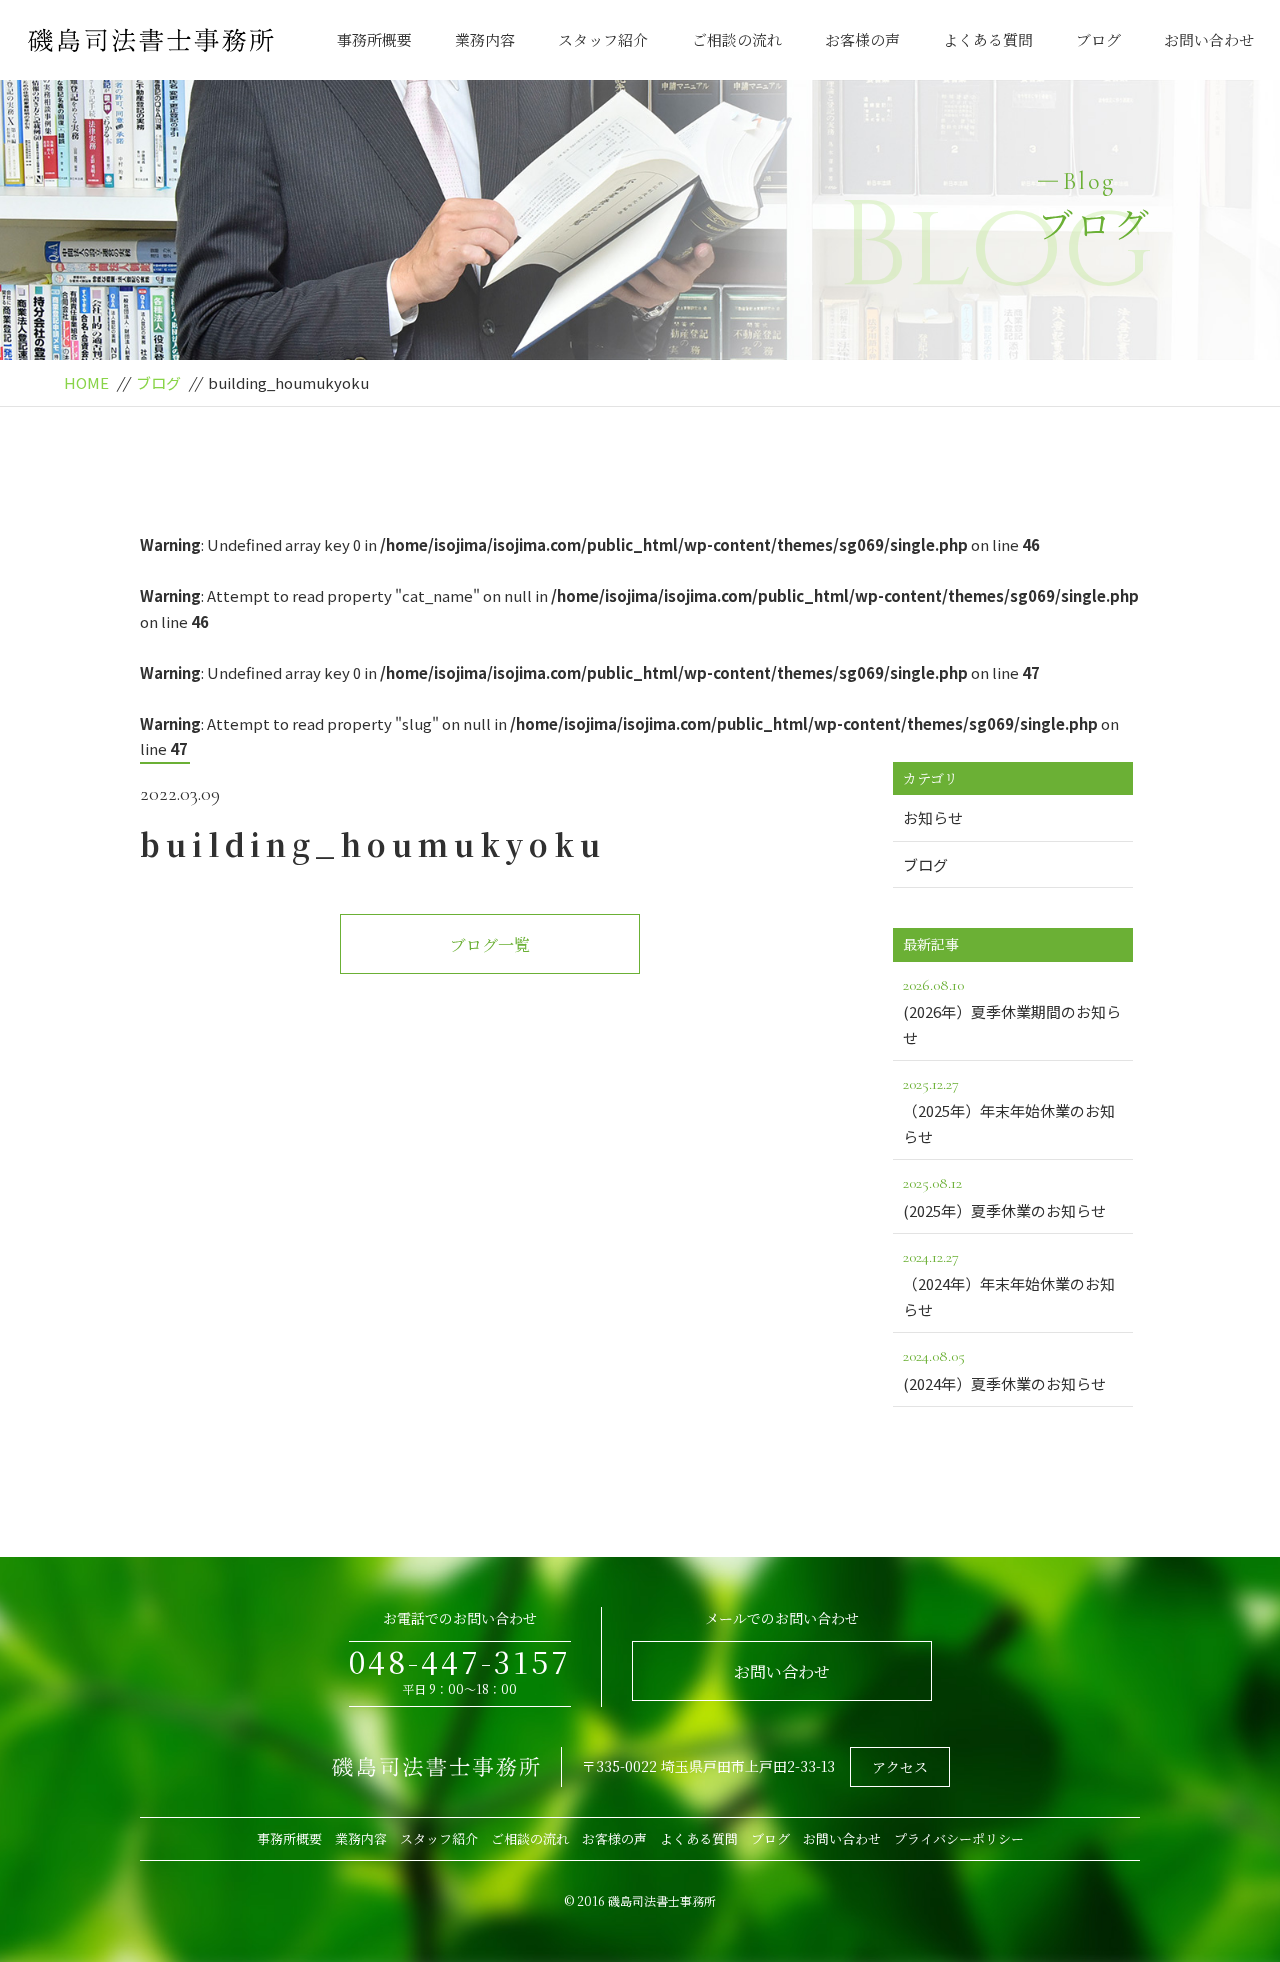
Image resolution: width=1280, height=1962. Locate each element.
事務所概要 (374, 39)
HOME (86, 382)
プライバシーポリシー (959, 1838)
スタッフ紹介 (603, 39)
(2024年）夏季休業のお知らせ (1004, 1369)
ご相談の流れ (737, 39)
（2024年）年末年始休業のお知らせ (1009, 1283)
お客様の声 (862, 39)
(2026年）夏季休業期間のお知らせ (1012, 1011)
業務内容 (485, 39)
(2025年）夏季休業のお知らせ (1004, 1196)
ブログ (1098, 39)
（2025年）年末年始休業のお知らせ (1009, 1110)
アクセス (900, 1767)
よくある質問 (988, 39)
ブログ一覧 (490, 944)
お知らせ (933, 817)
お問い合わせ (1209, 39)
